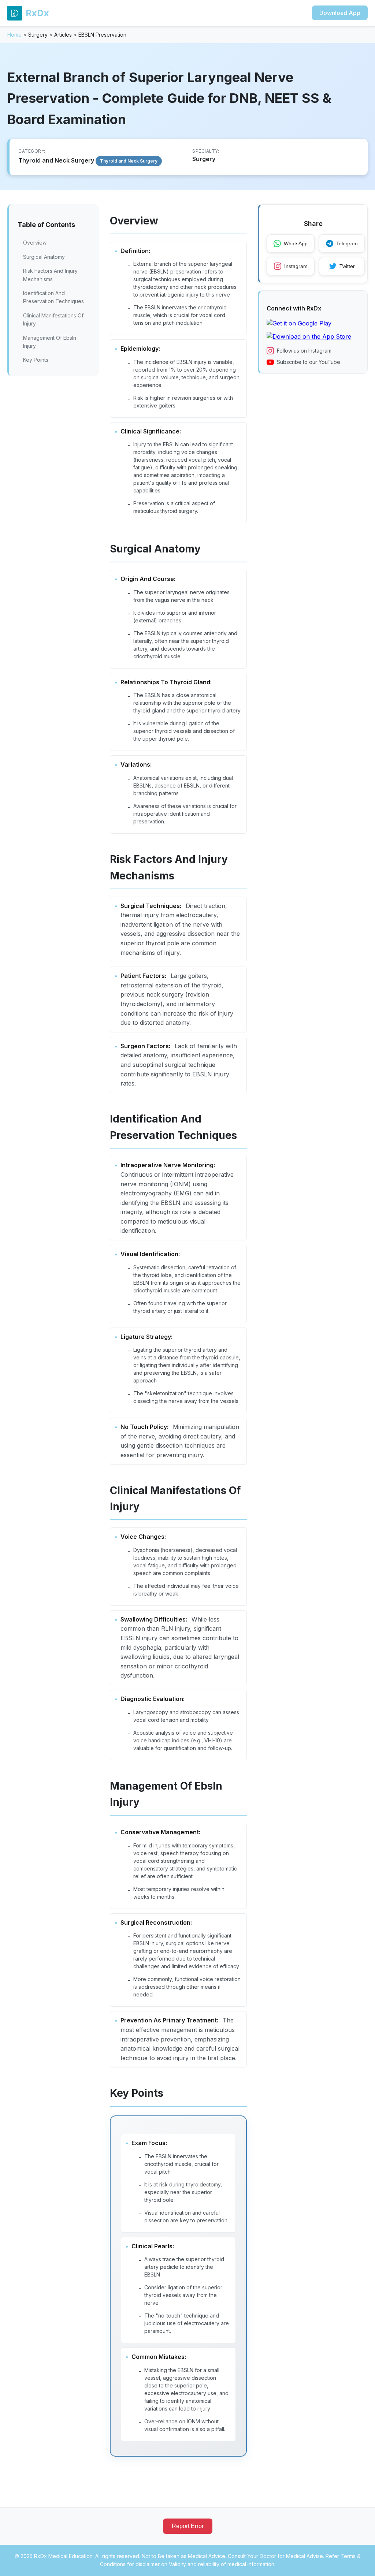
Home (14, 35)
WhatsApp (296, 243)
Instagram (296, 266)
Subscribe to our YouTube (309, 362)
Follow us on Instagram (304, 351)
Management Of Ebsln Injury (50, 342)
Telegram (347, 243)
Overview (35, 243)
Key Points (36, 360)
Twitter (347, 266)
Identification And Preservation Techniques (53, 297)
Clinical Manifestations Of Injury (53, 319)
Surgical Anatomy (44, 257)
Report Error (188, 2526)
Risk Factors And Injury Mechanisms (50, 275)
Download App (340, 13)
